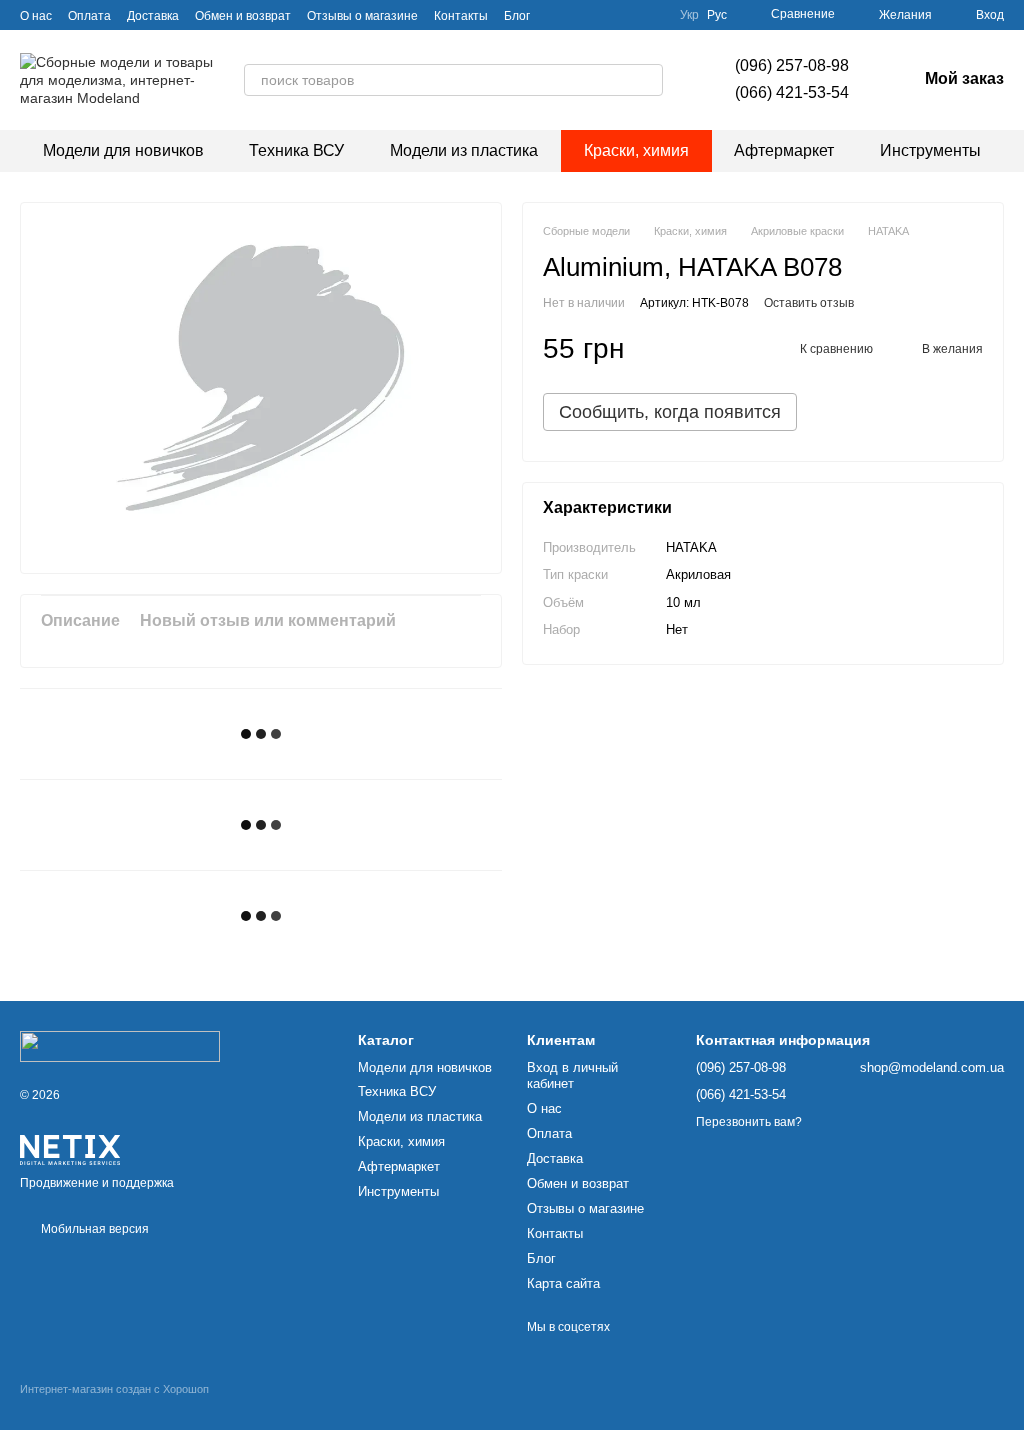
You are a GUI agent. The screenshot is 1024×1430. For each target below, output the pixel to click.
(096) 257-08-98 (792, 65)
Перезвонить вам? (749, 1122)
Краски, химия (636, 150)
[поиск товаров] (647, 80)
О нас (36, 16)
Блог (517, 16)
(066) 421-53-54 (792, 92)
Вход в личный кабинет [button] (572, 1076)
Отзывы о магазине (362, 16)
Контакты (461, 16)
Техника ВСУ (296, 150)
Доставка (153, 16)
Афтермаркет (784, 150)
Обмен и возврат (243, 16)
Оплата (89, 16)
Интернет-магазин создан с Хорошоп (114, 1389)
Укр (689, 15)
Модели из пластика (464, 150)
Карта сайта (563, 1283)
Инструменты (930, 150)
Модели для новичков (123, 150)
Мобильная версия (93, 1229)
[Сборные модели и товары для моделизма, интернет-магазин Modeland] (120, 1046)
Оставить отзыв (809, 303)
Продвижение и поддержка (97, 1183)
